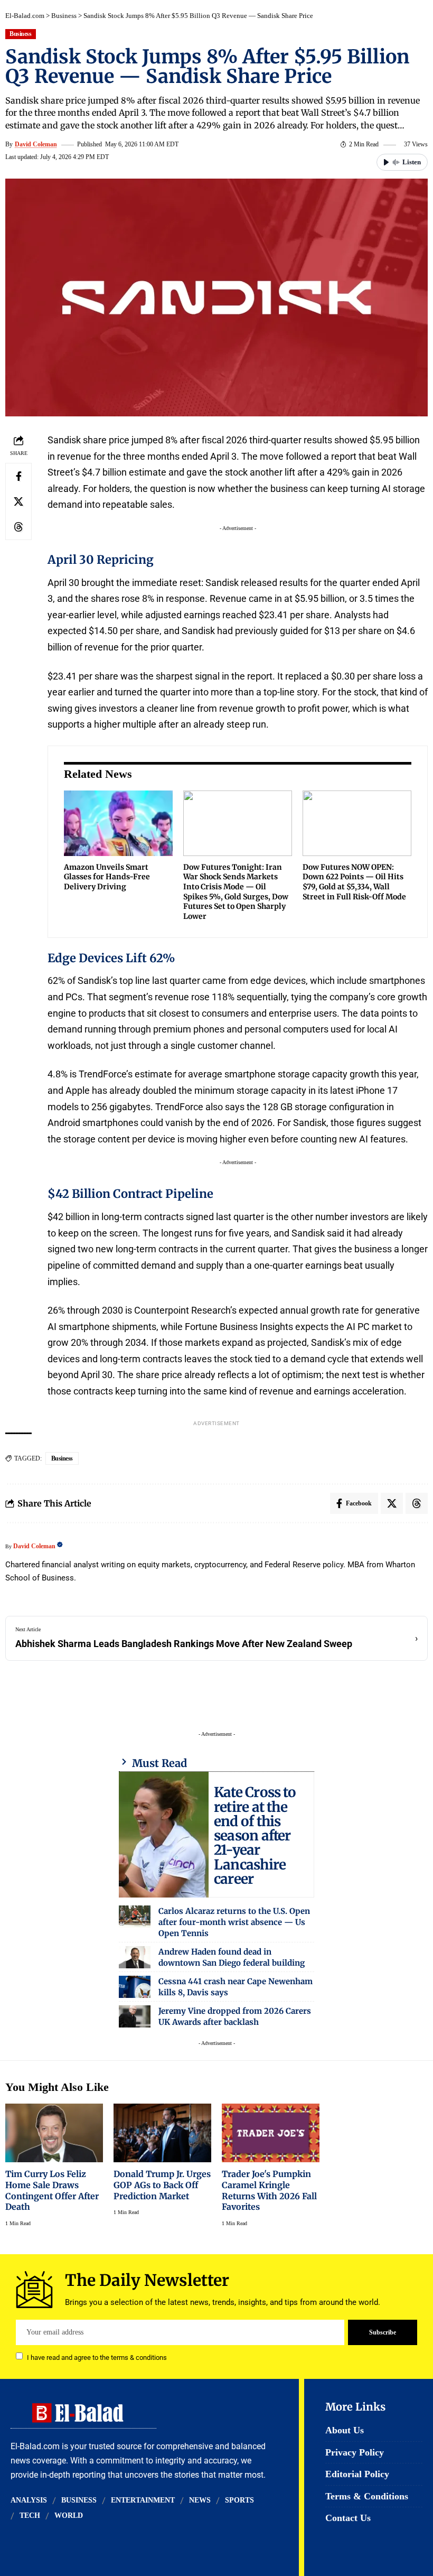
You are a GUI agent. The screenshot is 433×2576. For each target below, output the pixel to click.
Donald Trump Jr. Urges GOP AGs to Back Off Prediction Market (162, 2185)
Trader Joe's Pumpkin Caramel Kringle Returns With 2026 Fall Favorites (269, 2190)
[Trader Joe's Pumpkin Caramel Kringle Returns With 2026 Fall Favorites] (271, 2133)
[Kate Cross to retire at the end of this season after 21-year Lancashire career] (164, 1835)
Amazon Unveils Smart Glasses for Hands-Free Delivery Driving (107, 877)
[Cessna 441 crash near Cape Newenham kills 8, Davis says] (135, 1987)
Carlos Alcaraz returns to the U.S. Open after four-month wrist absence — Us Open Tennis (234, 1922)
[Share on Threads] (18, 527)
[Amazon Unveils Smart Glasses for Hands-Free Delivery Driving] (118, 823)
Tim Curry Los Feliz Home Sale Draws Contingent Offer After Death (52, 2190)
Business (64, 16)
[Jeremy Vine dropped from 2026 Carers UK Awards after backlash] (135, 2016)
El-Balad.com (25, 16)
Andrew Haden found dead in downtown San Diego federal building (232, 1957)
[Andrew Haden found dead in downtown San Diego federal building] (135, 1957)
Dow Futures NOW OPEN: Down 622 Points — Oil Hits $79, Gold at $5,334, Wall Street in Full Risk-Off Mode (354, 882)
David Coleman (36, 144)
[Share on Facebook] (18, 476)
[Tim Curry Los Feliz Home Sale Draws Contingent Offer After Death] (54, 2133)
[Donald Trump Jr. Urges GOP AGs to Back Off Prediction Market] (162, 2133)
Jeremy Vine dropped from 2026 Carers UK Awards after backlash (235, 2016)
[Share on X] (18, 501)
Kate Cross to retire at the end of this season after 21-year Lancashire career (255, 1835)
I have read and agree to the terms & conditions (97, 2357)
